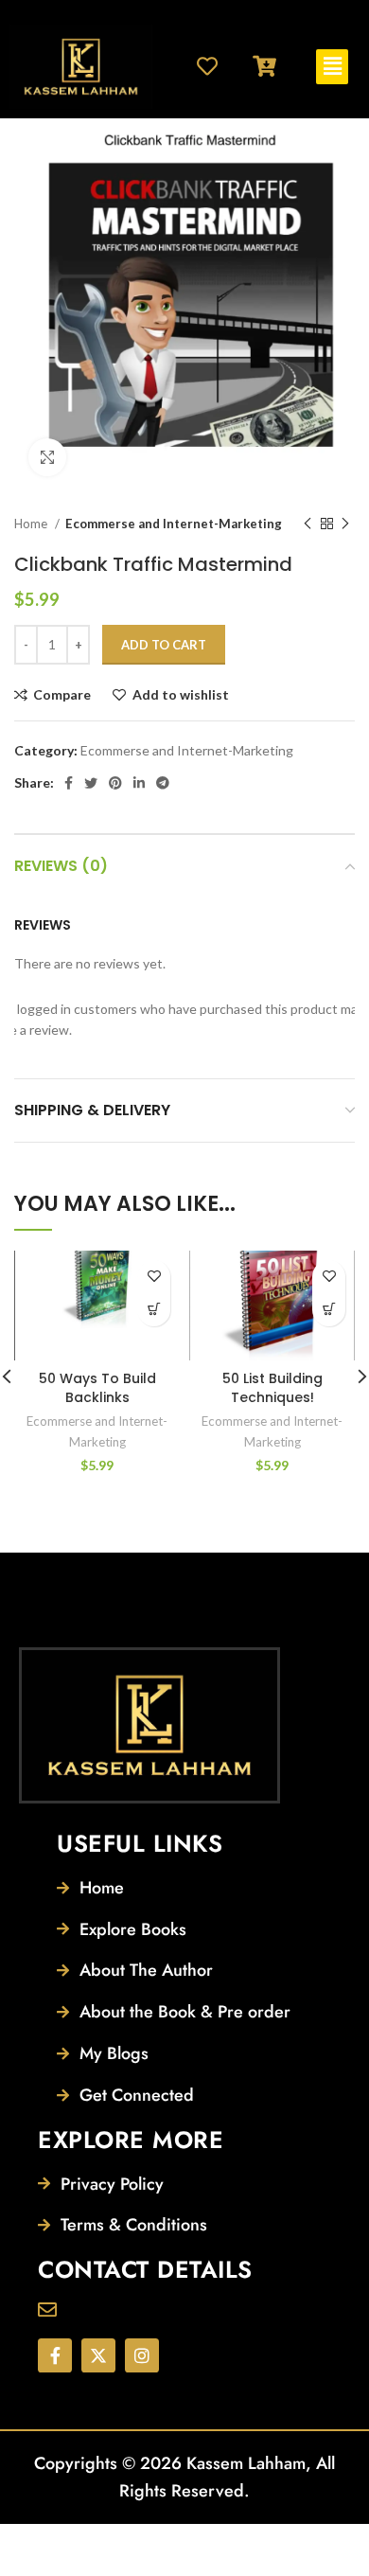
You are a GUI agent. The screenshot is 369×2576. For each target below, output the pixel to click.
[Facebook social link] (69, 783)
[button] (332, 67)
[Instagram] (142, 2355)
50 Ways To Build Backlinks (97, 1388)
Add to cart (164, 645)
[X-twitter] (98, 2355)
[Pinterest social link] (115, 783)
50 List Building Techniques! (272, 1388)
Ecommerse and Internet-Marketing (174, 524)
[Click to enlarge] (47, 457)
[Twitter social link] (91, 783)
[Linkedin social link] (139, 783)
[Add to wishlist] (154, 1277)
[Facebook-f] (55, 2355)
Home (32, 524)
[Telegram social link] (163, 783)
